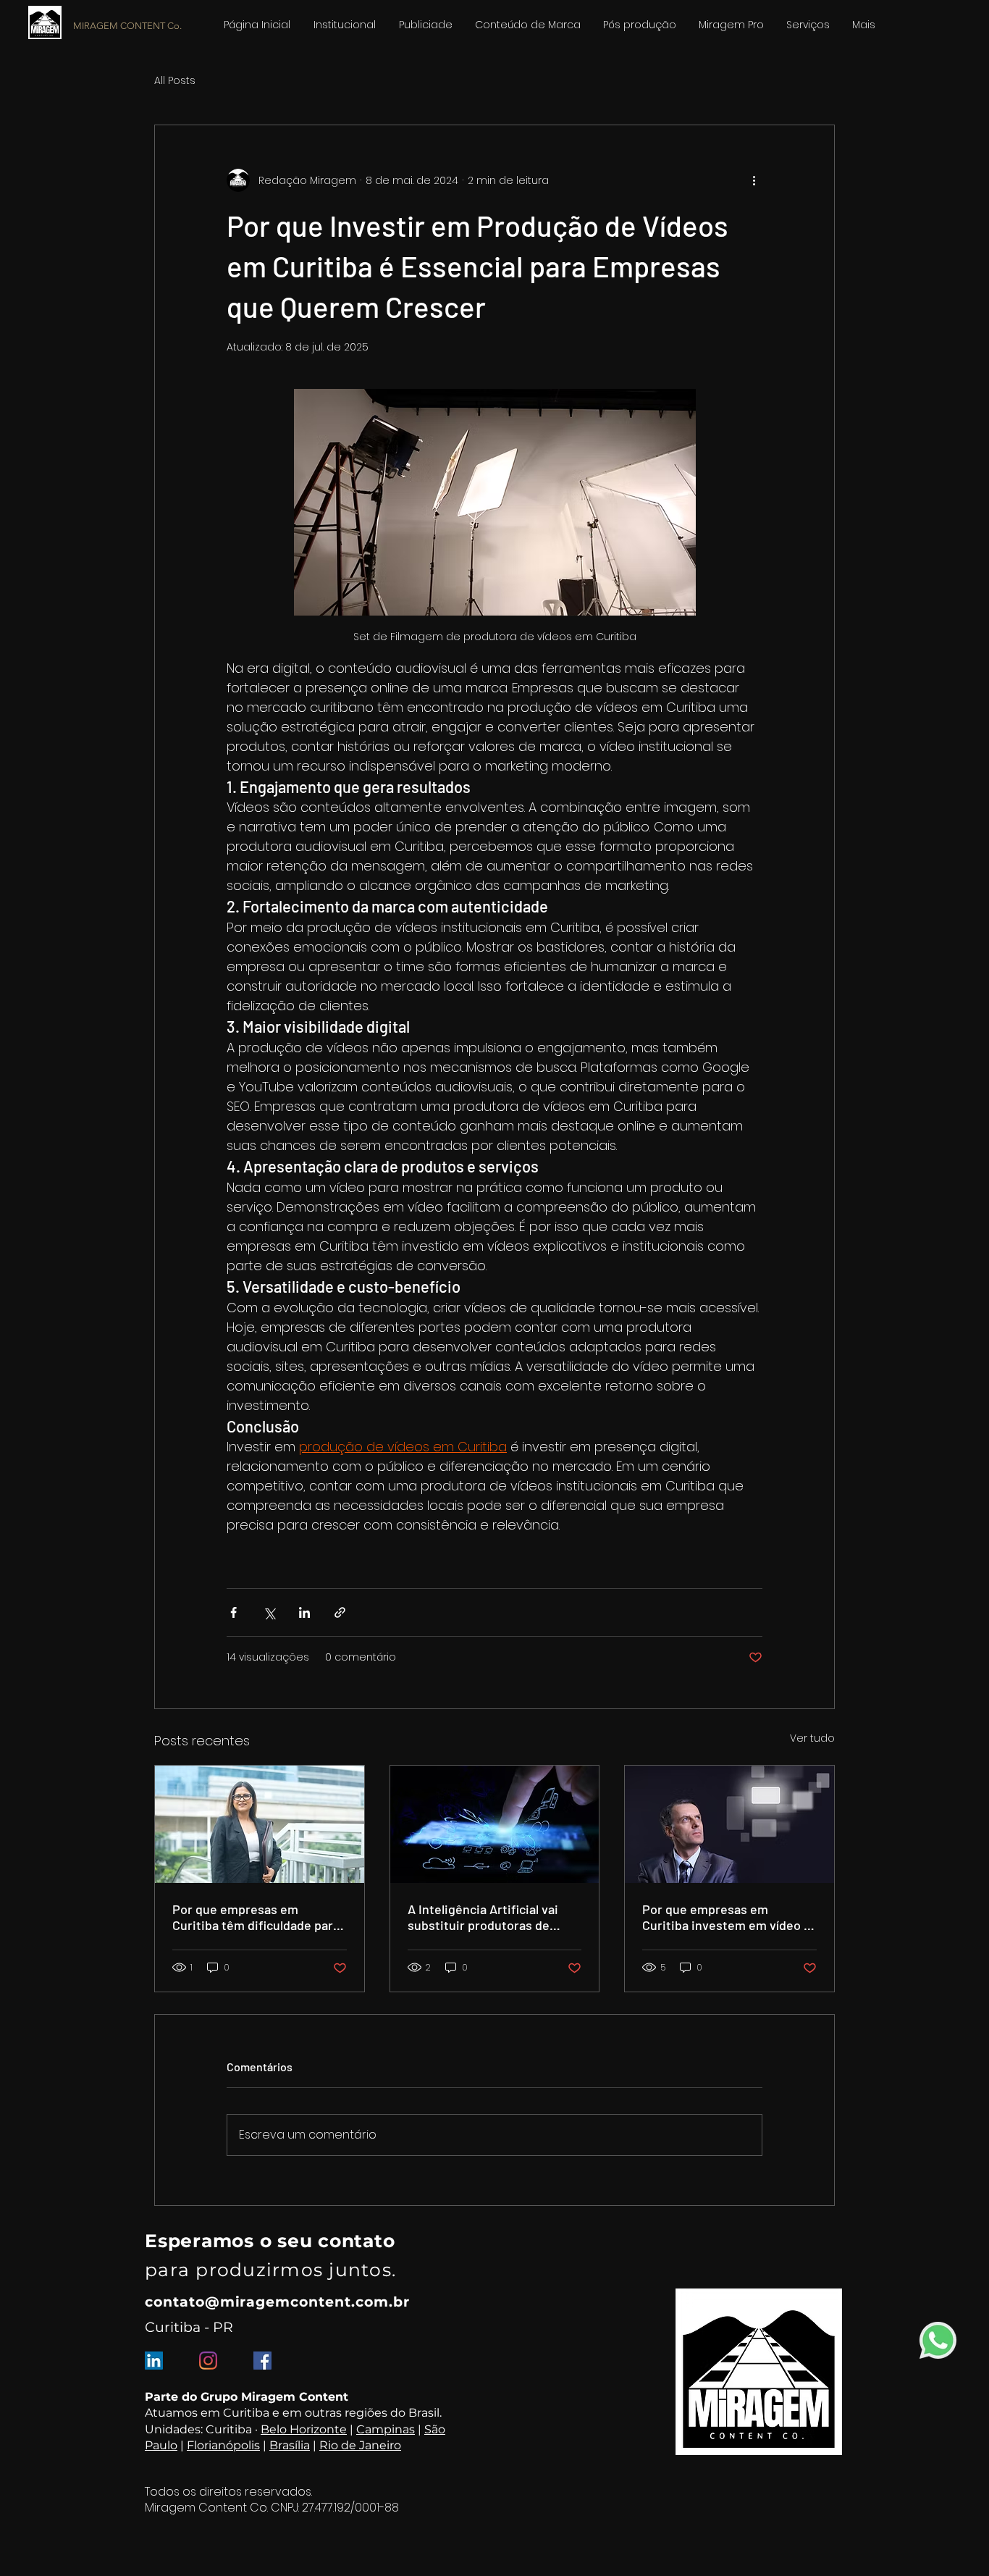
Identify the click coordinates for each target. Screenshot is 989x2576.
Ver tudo (812, 1738)
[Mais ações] (754, 180)
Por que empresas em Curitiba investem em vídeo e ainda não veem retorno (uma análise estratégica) (727, 1917)
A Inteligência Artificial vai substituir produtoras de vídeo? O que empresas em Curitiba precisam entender (487, 1917)
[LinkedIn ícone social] (154, 2361)
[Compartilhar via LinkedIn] (304, 1612)
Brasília (290, 2445)
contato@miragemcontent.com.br (277, 2302)
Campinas (386, 2429)
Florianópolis (223, 2445)
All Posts (175, 81)
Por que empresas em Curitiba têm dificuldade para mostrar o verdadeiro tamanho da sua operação (256, 1917)
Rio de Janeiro (360, 2445)
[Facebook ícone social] (262, 2361)
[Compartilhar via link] (340, 1612)
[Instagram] (208, 2361)
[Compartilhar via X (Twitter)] (269, 1612)
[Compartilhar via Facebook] (233, 1612)
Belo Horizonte (304, 2429)
